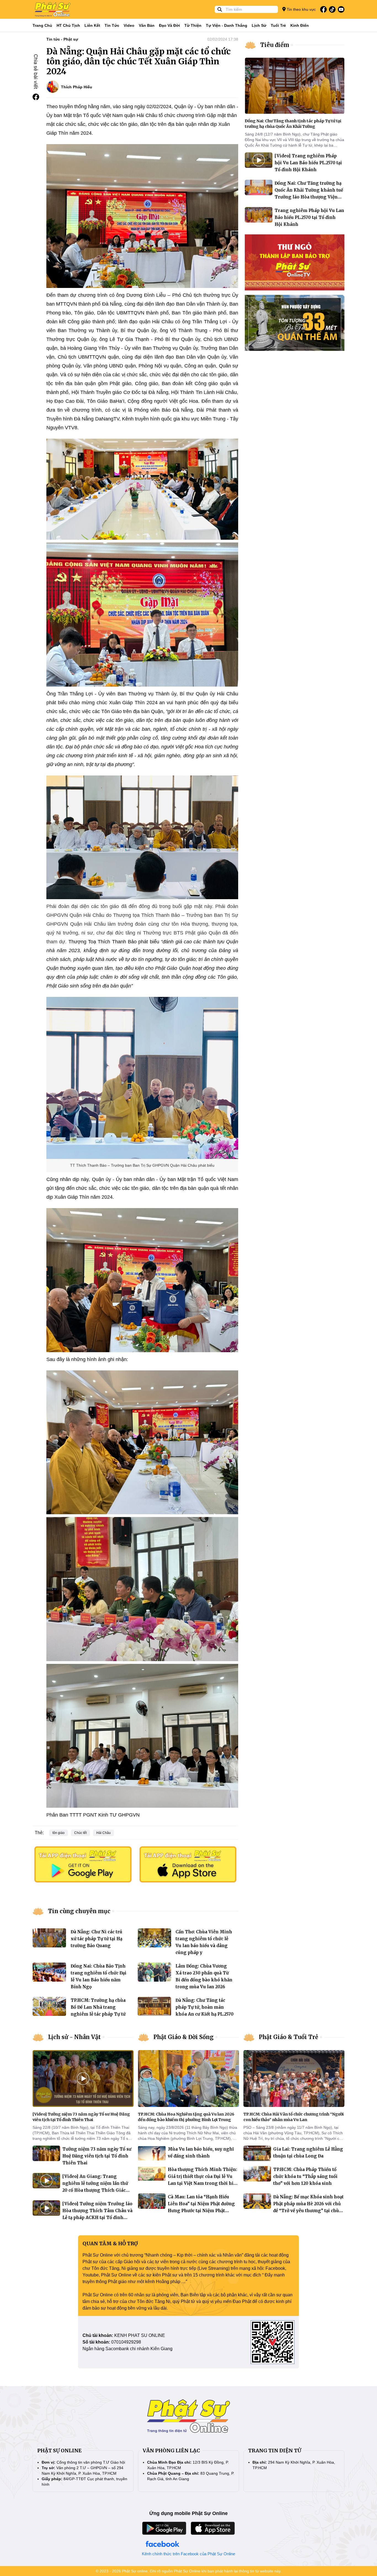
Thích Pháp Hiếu (77, 87)
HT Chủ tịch (68, 25)
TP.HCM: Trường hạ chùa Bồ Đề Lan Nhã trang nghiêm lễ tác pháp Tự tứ (98, 2007)
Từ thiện (193, 25)
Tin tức (112, 25)
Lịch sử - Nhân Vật (74, 2037)
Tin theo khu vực (301, 9)
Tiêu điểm (275, 45)
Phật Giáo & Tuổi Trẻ (289, 2037)
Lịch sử (259, 25)
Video (129, 25)
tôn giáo (59, 1833)
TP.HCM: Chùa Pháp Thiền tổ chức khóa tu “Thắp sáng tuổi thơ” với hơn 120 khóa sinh (305, 2176)
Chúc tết (80, 1833)
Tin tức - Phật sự (62, 39)
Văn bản (147, 25)
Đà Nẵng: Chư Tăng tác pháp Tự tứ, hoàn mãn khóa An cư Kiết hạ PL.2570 (205, 2007)
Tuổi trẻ (278, 25)
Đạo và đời (169, 25)
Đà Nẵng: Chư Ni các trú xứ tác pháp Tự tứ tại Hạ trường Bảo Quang (96, 1939)
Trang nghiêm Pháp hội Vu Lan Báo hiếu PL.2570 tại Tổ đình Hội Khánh (309, 217)
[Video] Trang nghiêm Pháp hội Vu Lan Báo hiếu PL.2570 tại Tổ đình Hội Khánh (308, 163)
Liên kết (92, 25)
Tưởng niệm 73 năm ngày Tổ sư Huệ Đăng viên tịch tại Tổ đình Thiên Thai (97, 2156)
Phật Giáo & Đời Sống (184, 2037)
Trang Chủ (42, 25)
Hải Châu (103, 1833)
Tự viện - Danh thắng (227, 25)
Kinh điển (300, 25)
